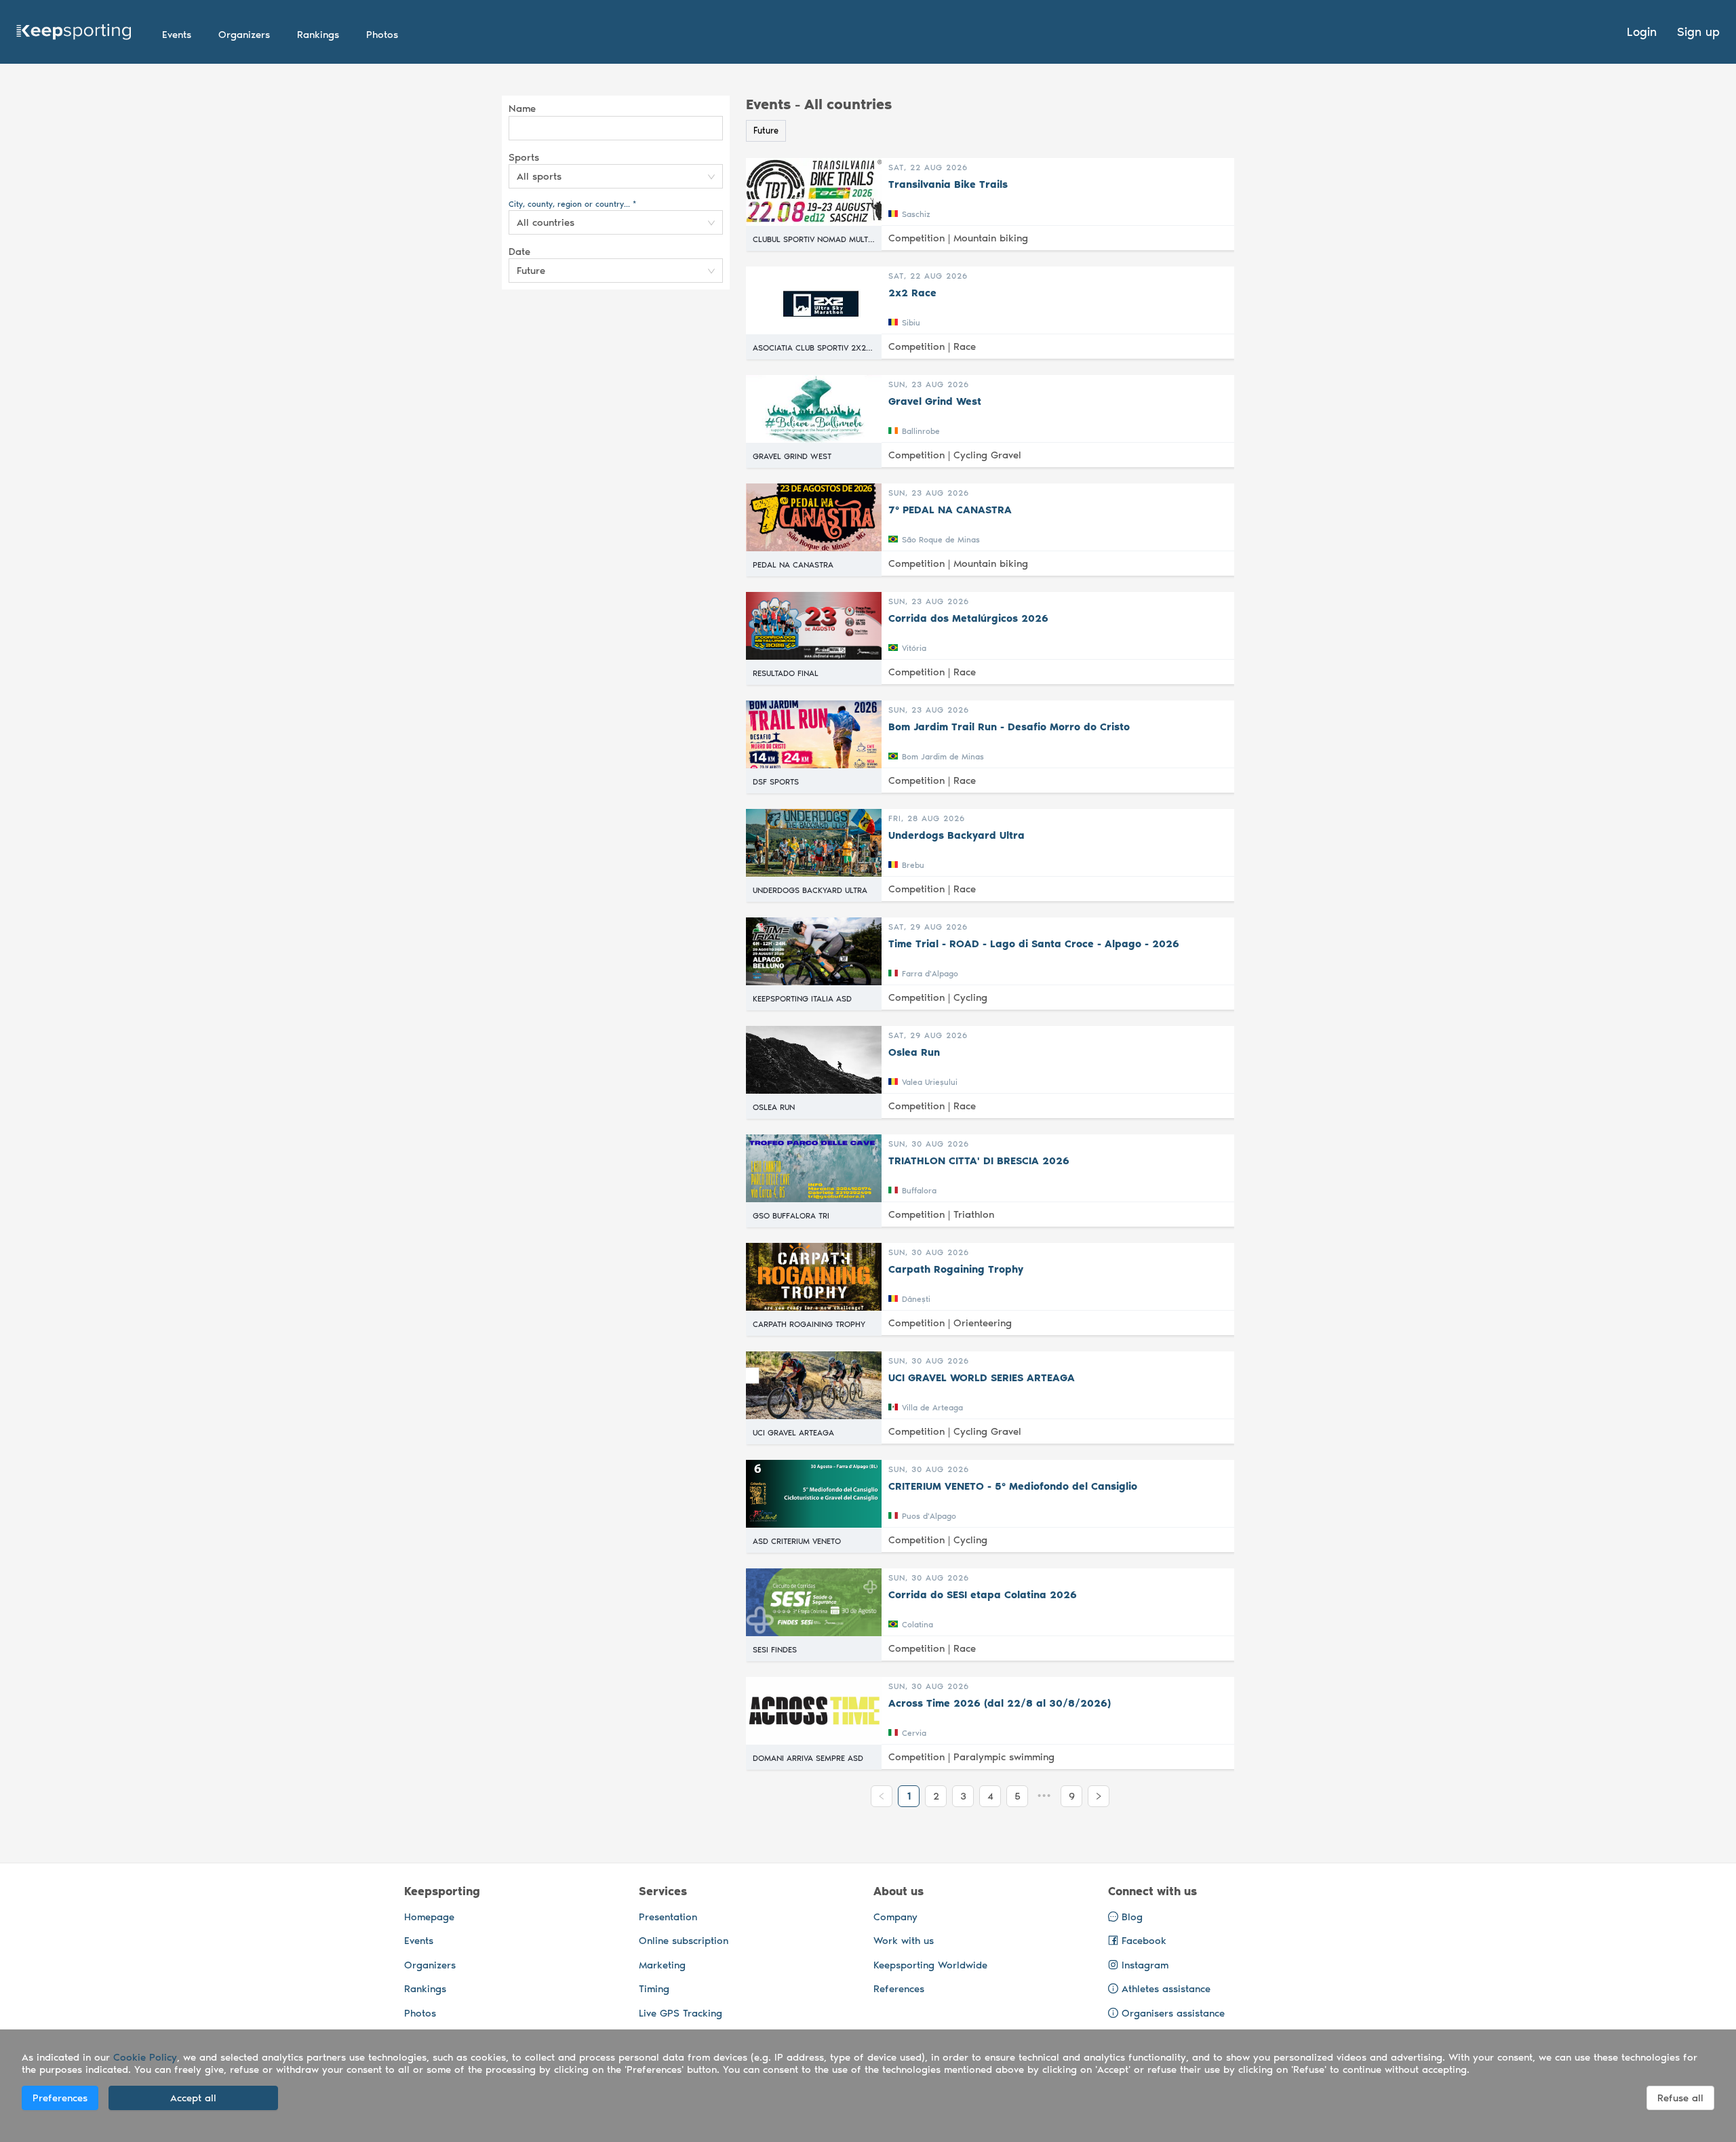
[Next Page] (1099, 1796)
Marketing (662, 1965)
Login (1642, 32)
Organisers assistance (1173, 2013)
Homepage (429, 1917)
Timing (654, 1989)
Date (519, 252)
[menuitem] (177, 35)
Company (895, 1917)
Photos (420, 2013)
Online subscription (684, 1941)
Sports (524, 157)
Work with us (904, 1941)
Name (522, 108)
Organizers (430, 1965)
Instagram (1143, 1965)
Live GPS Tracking (680, 2013)
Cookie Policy (145, 2057)
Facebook (1142, 1941)
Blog (1130, 1917)
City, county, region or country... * (572, 204)
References (899, 1989)
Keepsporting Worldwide (930, 1965)
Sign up (1698, 32)
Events (419, 1941)
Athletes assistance (1166, 1989)
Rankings (425, 1989)
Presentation (668, 1917)
